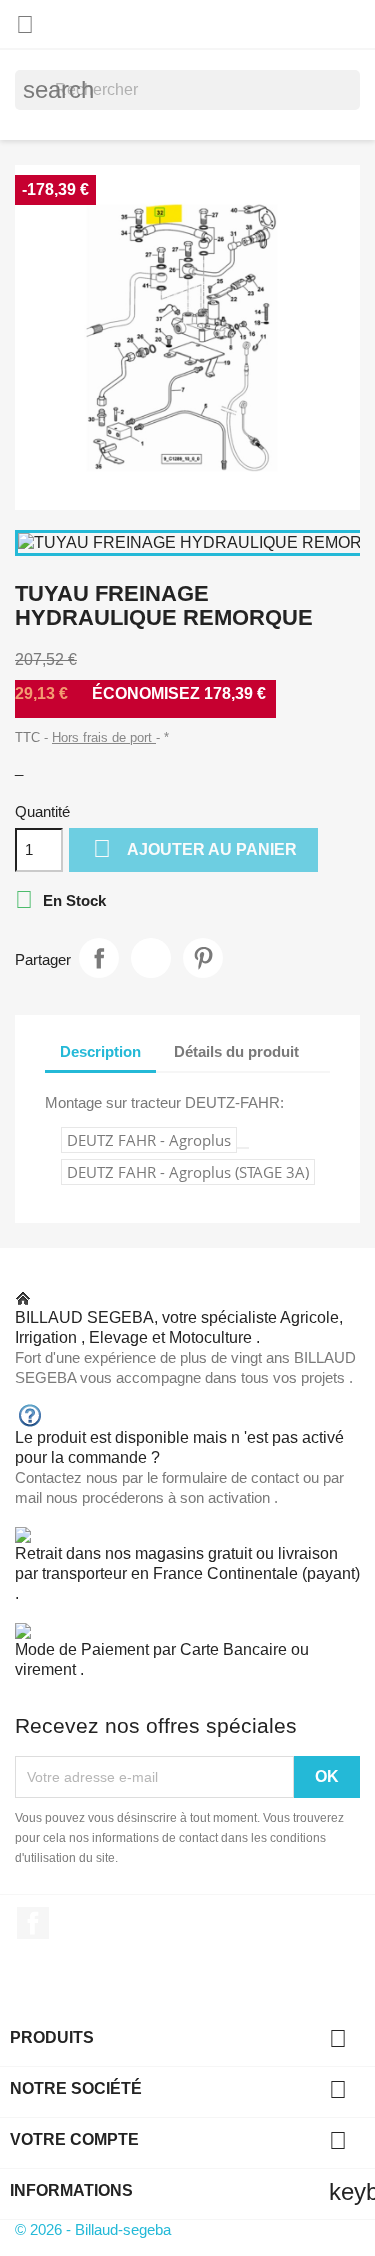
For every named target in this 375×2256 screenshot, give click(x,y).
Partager (99, 958)
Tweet (151, 958)
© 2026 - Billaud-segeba (93, 2229)
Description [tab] (100, 1051)
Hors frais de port (104, 737)
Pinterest (203, 958)
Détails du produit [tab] (236, 1051)
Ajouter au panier (195, 848)
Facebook (33, 1923)
